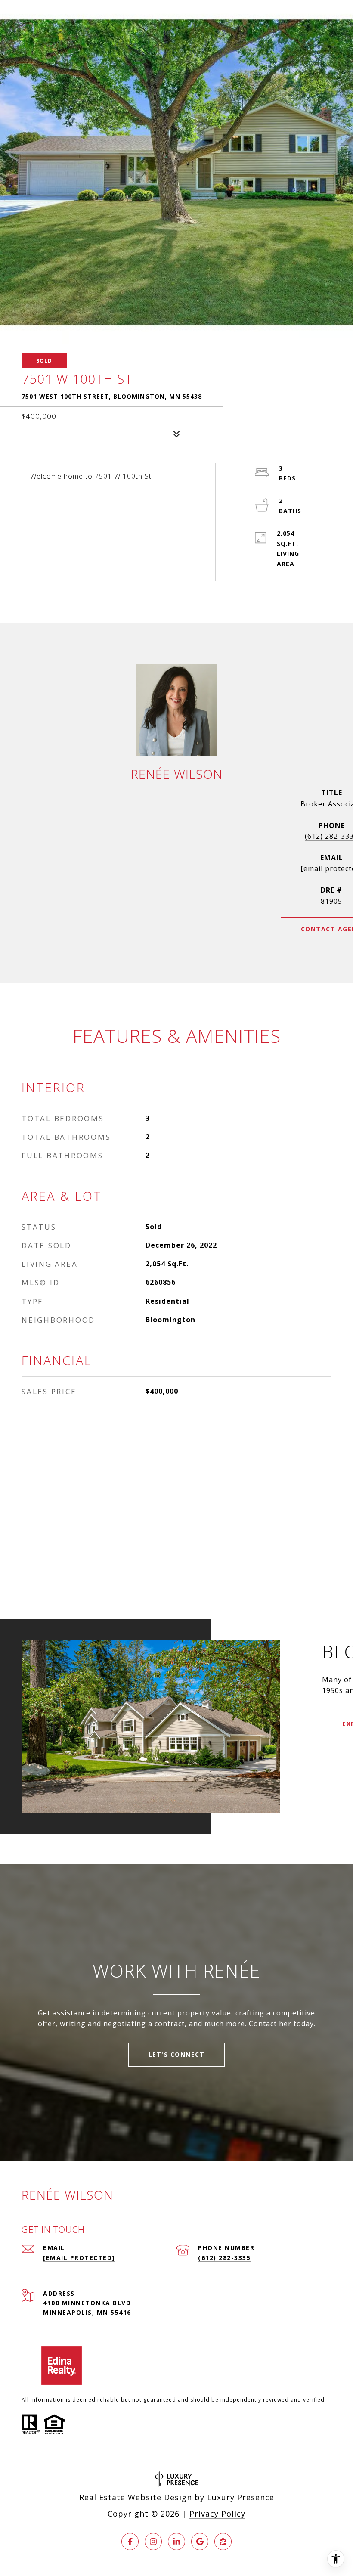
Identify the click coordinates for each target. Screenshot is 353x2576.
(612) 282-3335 (224, 2258)
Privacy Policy (217, 2514)
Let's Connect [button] (177, 2054)
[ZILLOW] (223, 2542)
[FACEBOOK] (130, 2542)
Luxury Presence (241, 2497)
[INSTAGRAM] (153, 2542)
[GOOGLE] (200, 2542)
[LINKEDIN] (176, 2542)
